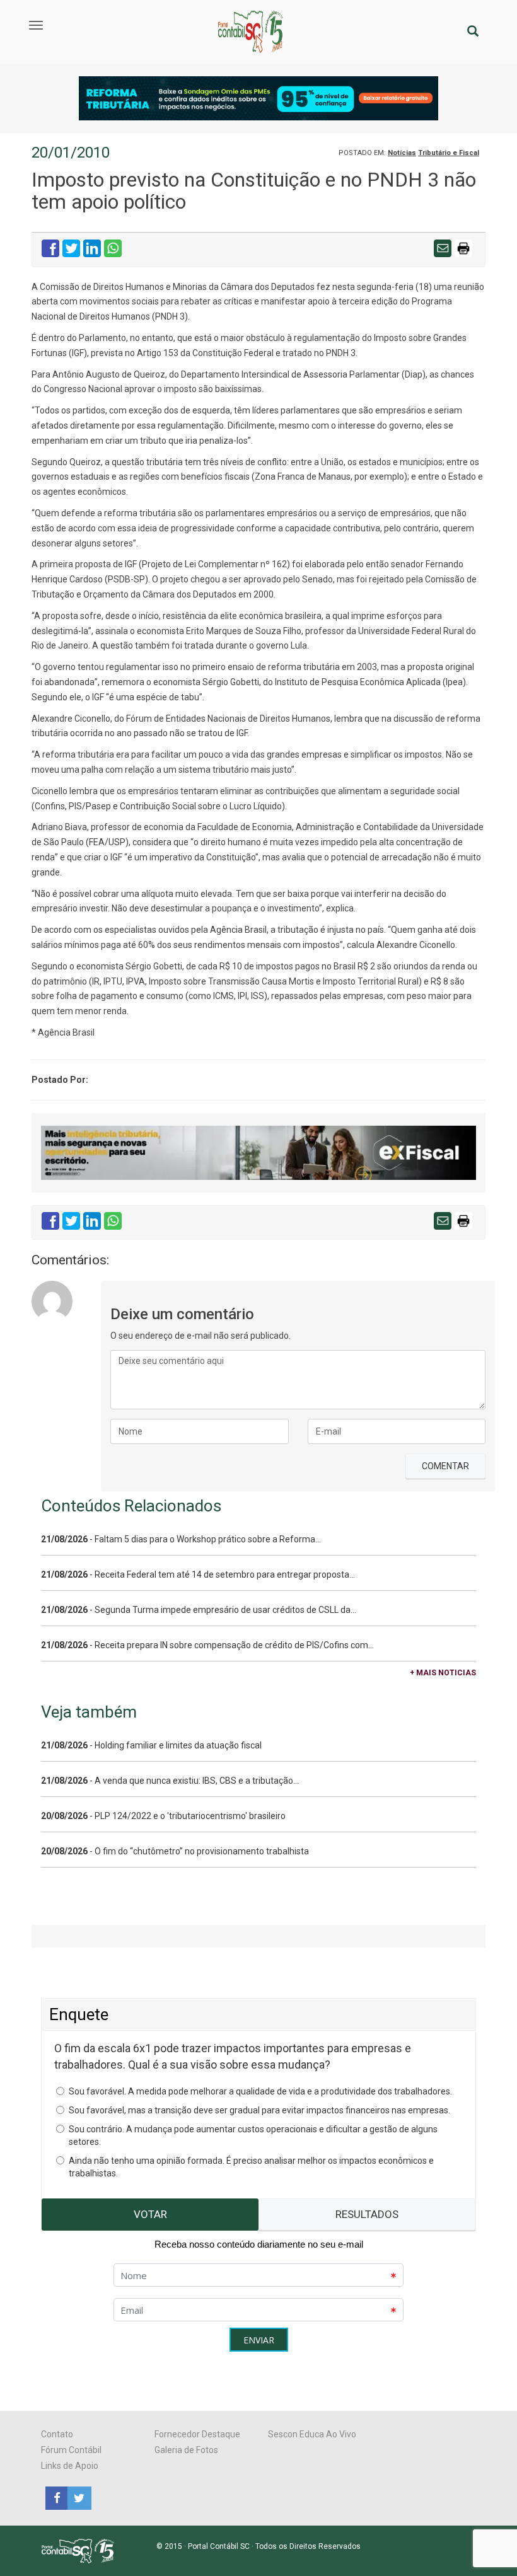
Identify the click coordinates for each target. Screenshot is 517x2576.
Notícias (402, 153)
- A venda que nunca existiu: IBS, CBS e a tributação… (170, 1781)
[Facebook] (56, 2497)
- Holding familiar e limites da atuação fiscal (151, 1745)
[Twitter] (78, 2497)
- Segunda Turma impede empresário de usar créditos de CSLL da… (199, 1610)
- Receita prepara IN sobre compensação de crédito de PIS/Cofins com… (207, 1645)
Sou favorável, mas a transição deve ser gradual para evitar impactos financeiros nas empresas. (259, 2110)
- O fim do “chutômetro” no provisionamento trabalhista (175, 1851)
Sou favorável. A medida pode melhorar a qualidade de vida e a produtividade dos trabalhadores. (260, 2091)
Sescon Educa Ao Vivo (312, 2434)
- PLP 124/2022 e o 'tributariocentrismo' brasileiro (163, 1816)
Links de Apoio (70, 2466)
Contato (57, 2434)
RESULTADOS (367, 2214)
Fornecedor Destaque (197, 2434)
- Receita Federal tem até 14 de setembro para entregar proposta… (198, 1574)
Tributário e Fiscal (449, 153)
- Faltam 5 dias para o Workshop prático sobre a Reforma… (181, 1539)
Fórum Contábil (71, 2450)
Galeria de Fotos (186, 2450)
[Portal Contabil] (83, 2550)
